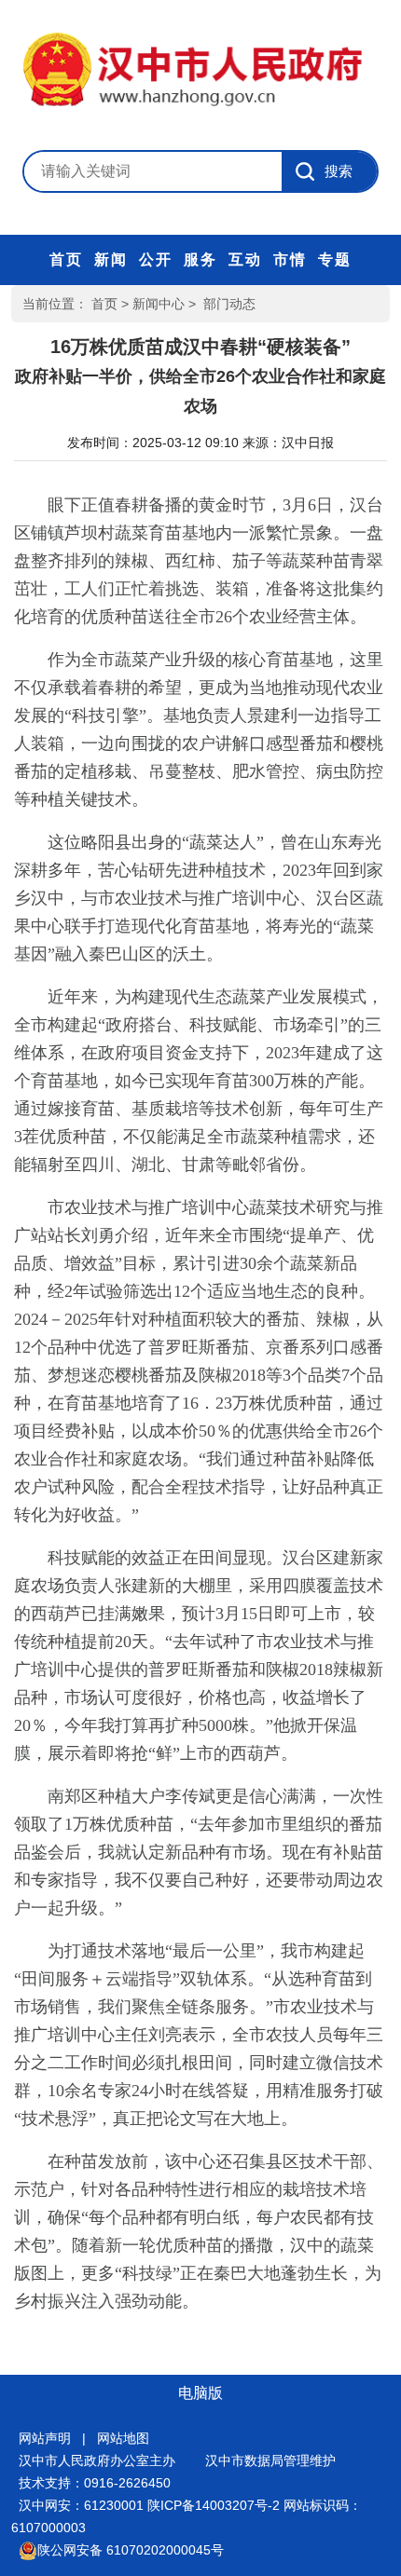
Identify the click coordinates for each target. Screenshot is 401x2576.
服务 (200, 259)
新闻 (111, 259)
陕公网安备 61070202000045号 (131, 2550)
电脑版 (200, 2393)
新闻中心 (159, 304)
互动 (245, 259)
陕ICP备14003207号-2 (214, 2505)
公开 (156, 259)
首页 (66, 259)
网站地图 (123, 2438)
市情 (290, 259)
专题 (335, 259)
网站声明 (45, 2438)
